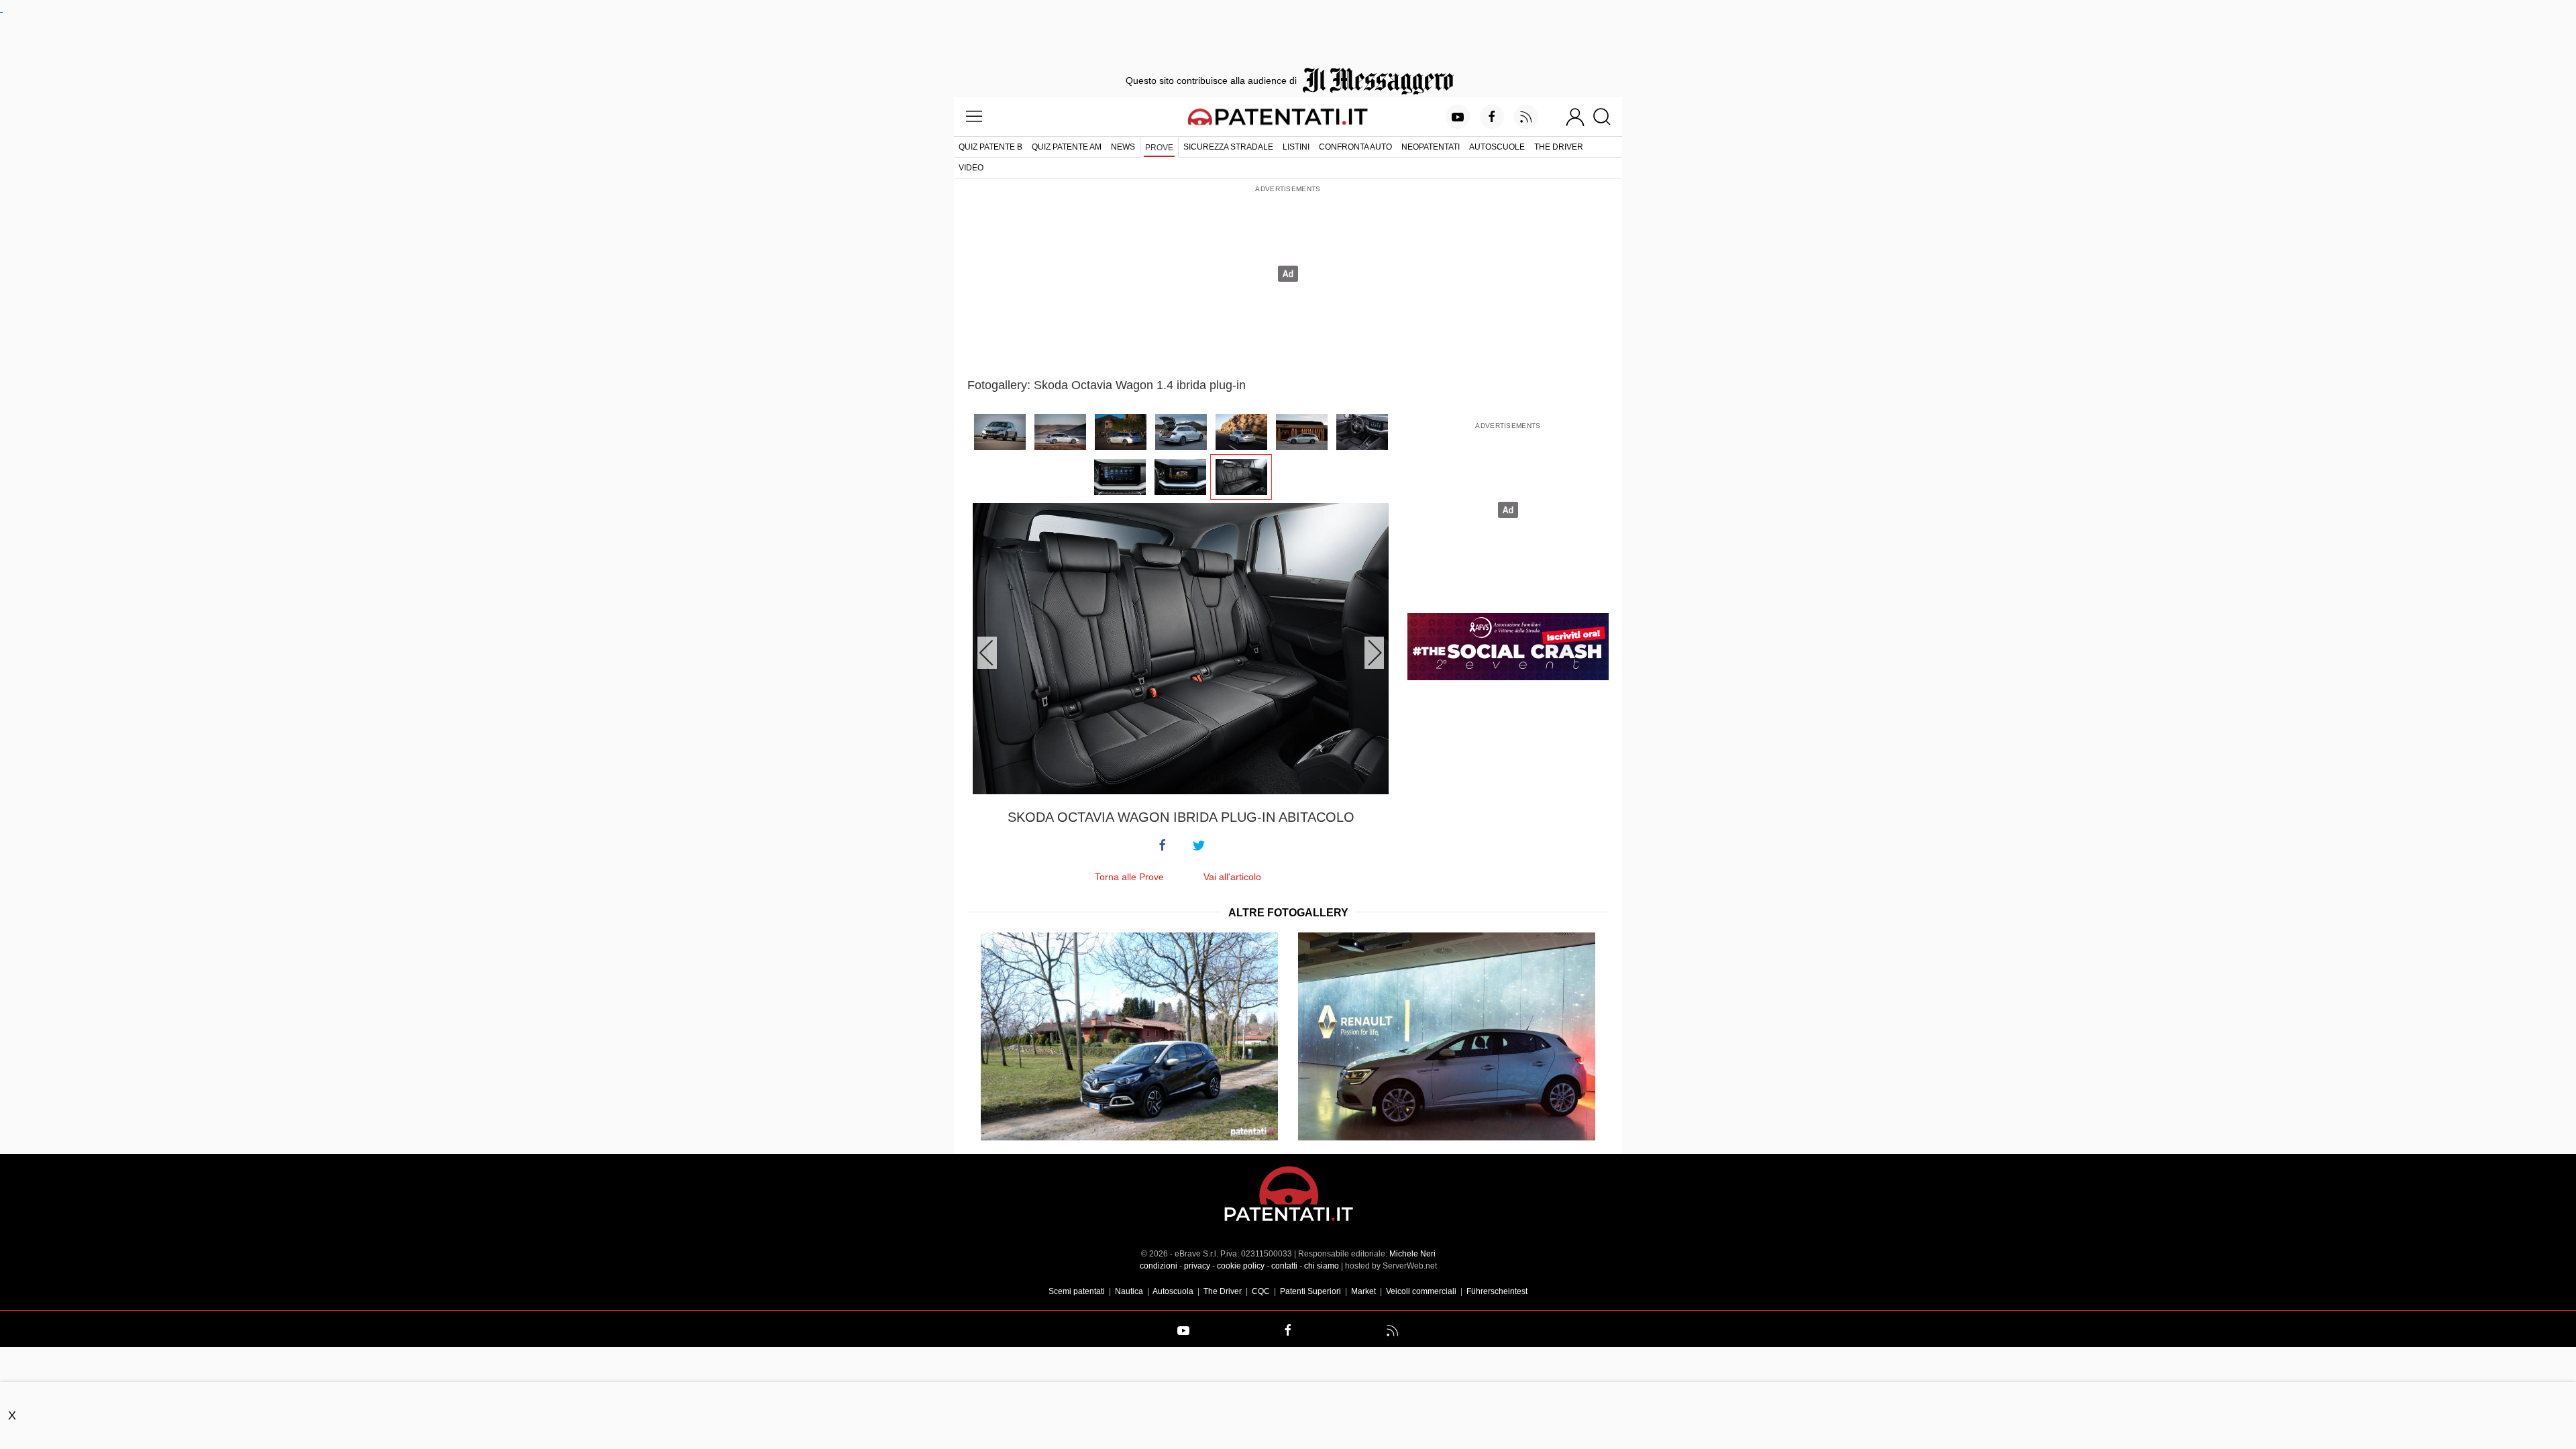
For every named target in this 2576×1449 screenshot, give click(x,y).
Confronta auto (1355, 147)
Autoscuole (1497, 147)
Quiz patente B (990, 147)
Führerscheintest (1497, 1291)
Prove (1159, 148)
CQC (1261, 1291)
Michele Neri (1412, 1254)
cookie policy (1241, 1266)
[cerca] (1607, 117)
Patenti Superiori (1310, 1291)
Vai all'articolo (1232, 877)
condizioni (1159, 1266)
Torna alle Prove (1129, 877)
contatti (1284, 1266)
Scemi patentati (1077, 1291)
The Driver (1559, 147)
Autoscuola (1173, 1291)
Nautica (1129, 1291)
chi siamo (1322, 1266)
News (1123, 147)
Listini (1296, 147)
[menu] (974, 117)
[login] (1575, 117)
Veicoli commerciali (1421, 1291)
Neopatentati (1431, 147)
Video (971, 168)
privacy (1197, 1266)
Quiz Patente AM (1067, 147)
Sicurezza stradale (1228, 147)
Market (1363, 1291)
